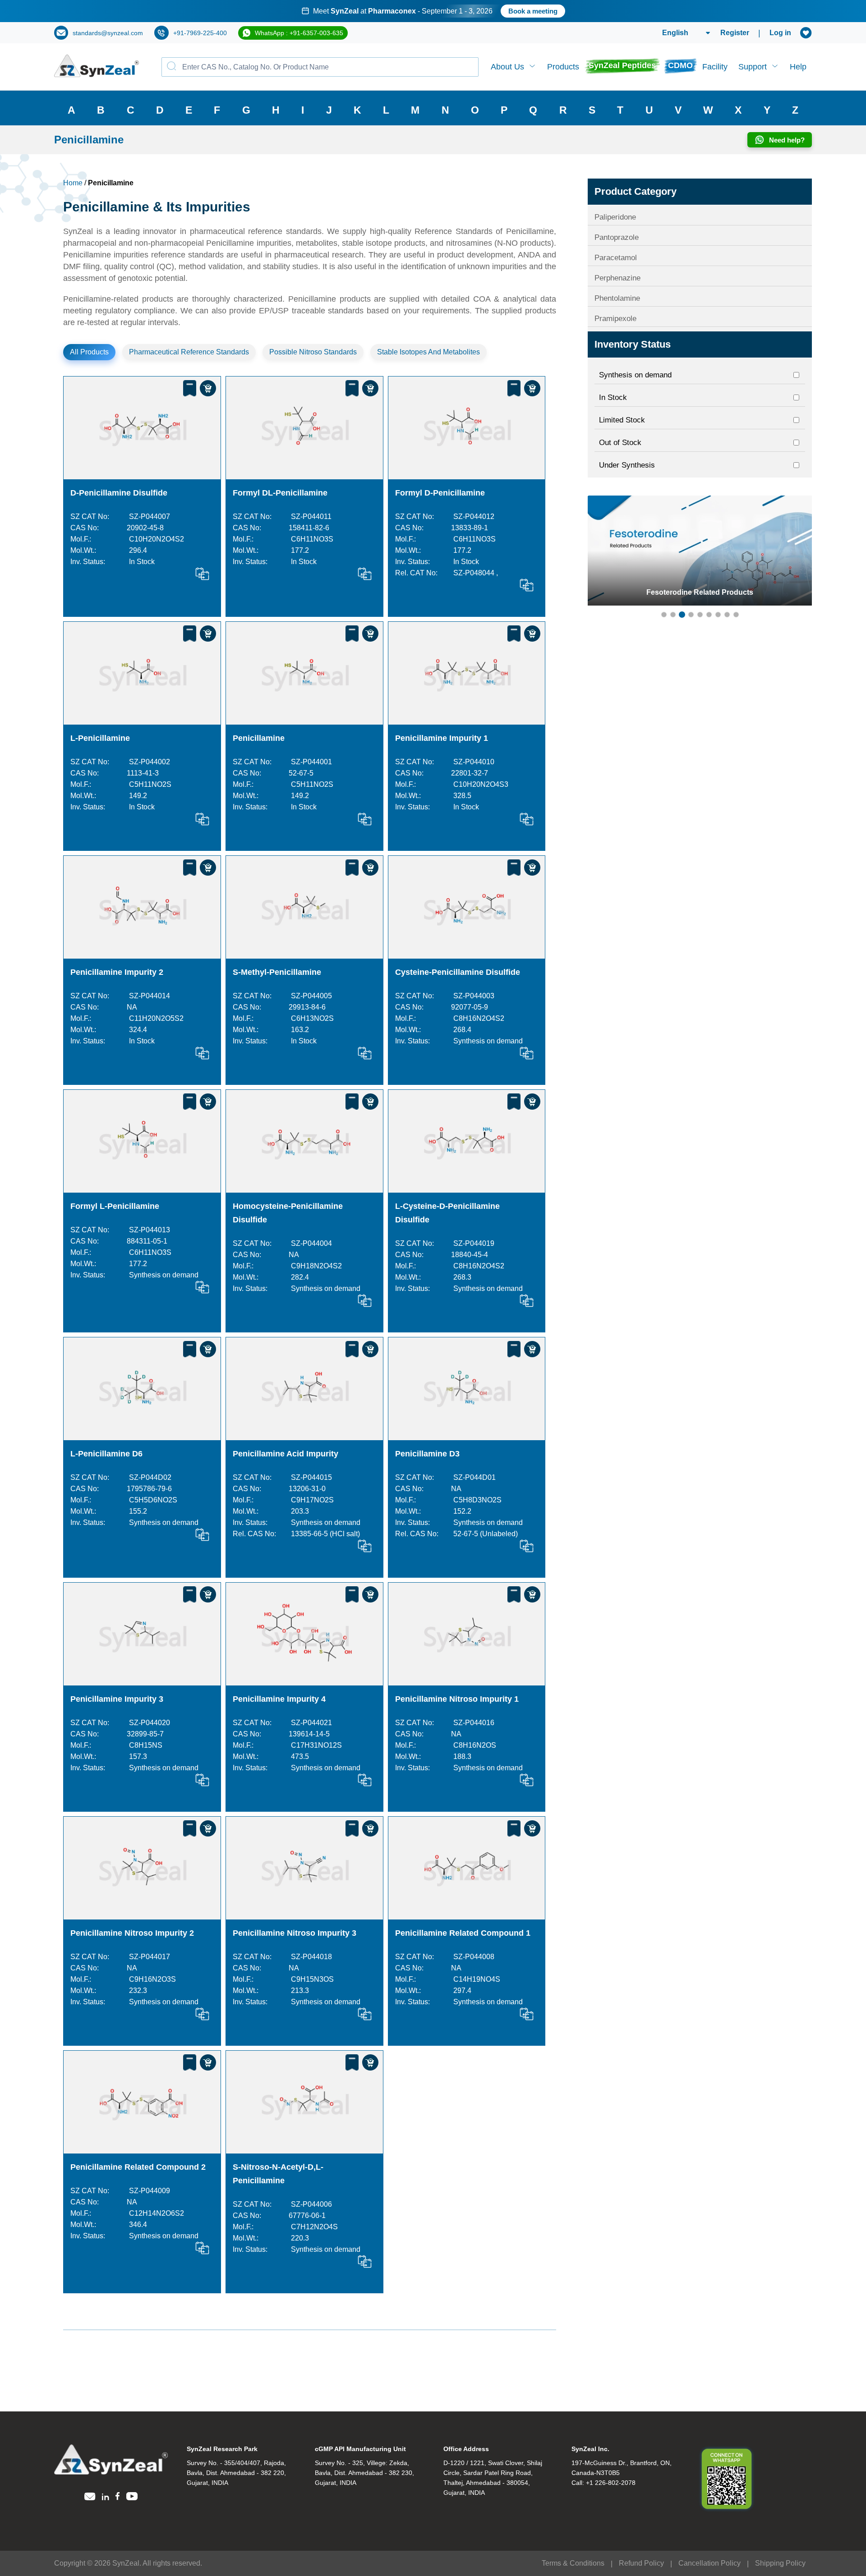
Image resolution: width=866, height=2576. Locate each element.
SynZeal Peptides (622, 65)
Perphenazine (617, 278)
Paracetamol (616, 258)
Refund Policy (641, 2563)
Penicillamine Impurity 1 (442, 738)
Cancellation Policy (709, 2563)
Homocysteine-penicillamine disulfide (288, 1213)
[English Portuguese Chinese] (675, 33)
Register (735, 33)
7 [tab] (718, 615)
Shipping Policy (780, 2563)
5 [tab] (700, 615)
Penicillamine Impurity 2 (117, 972)
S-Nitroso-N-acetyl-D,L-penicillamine (278, 2174)
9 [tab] (736, 615)
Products (563, 67)
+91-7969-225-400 (200, 33)
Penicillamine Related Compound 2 (138, 2167)
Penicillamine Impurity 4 (279, 1699)
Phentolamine (617, 298)
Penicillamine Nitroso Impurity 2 (132, 1933)
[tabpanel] (433, 11)
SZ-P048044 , (476, 573)
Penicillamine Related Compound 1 (463, 1933)
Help (798, 67)
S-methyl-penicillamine (277, 972)
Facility (715, 67)
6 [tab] (709, 615)
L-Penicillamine (100, 738)
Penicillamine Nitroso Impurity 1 (457, 1699)
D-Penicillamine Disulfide (119, 493)
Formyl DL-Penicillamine (280, 493)
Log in (780, 33)
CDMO (680, 65)
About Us (507, 67)
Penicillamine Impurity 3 (117, 1699)
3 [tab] (682, 615)
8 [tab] (727, 615)
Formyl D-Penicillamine (440, 493)
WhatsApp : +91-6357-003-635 (299, 33)
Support (753, 67)
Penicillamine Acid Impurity (286, 1454)
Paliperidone (615, 217)
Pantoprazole (617, 237)
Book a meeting (533, 11)
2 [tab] (673, 615)
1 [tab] (664, 615)
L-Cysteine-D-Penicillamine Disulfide (447, 1213)
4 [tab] (691, 615)
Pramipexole (615, 319)
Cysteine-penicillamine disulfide (458, 972)
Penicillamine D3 (427, 1454)
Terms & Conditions (573, 2563)
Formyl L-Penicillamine (115, 1206)
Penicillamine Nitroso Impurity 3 (295, 1933)
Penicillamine (259, 738)
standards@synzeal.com (108, 33)
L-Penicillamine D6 (106, 1454)
